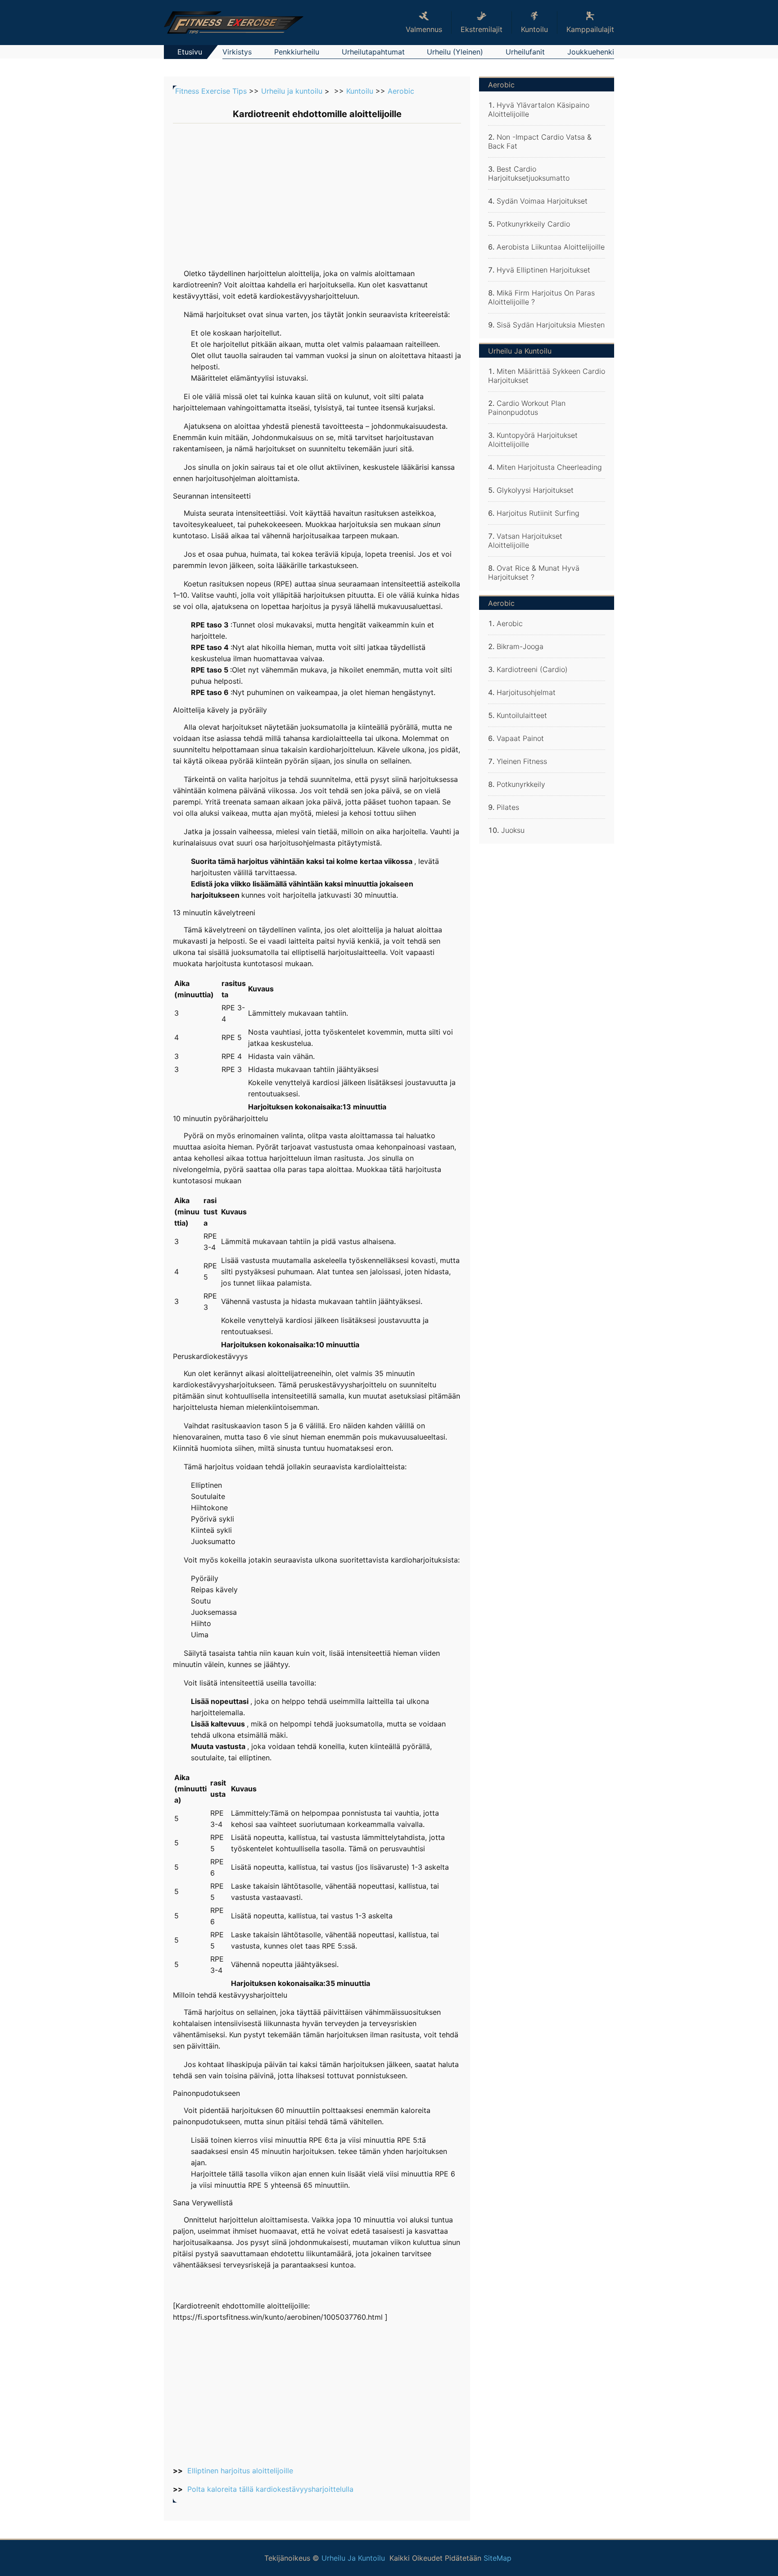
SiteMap (498, 2558)
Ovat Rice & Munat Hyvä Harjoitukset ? (534, 572)
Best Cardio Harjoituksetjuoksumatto (529, 173)
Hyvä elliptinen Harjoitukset (543, 270)
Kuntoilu (360, 91)
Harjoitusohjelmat (526, 692)
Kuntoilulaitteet (522, 715)
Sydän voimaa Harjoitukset (542, 201)
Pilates (508, 807)
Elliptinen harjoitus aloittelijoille (240, 2471)
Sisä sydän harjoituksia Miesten (551, 325)
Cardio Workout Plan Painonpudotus (527, 408)
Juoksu (513, 830)
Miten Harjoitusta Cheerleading (549, 467)
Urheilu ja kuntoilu (292, 91)
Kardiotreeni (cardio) (532, 669)
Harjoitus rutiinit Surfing (538, 513)
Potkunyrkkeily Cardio (533, 224)
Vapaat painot (520, 738)
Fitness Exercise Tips (211, 91)
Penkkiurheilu (297, 52)
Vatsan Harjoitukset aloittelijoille (525, 541)
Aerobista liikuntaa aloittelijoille (551, 247)
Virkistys (237, 52)
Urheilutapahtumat (373, 52)
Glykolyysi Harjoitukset (535, 490)
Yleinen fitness (522, 761)
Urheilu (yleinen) (455, 52)
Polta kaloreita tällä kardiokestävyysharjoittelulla (270, 2489)
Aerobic (401, 91)
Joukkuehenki (591, 52)
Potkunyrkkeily (521, 784)
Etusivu (190, 52)
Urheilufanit (525, 52)
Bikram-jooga (520, 646)
